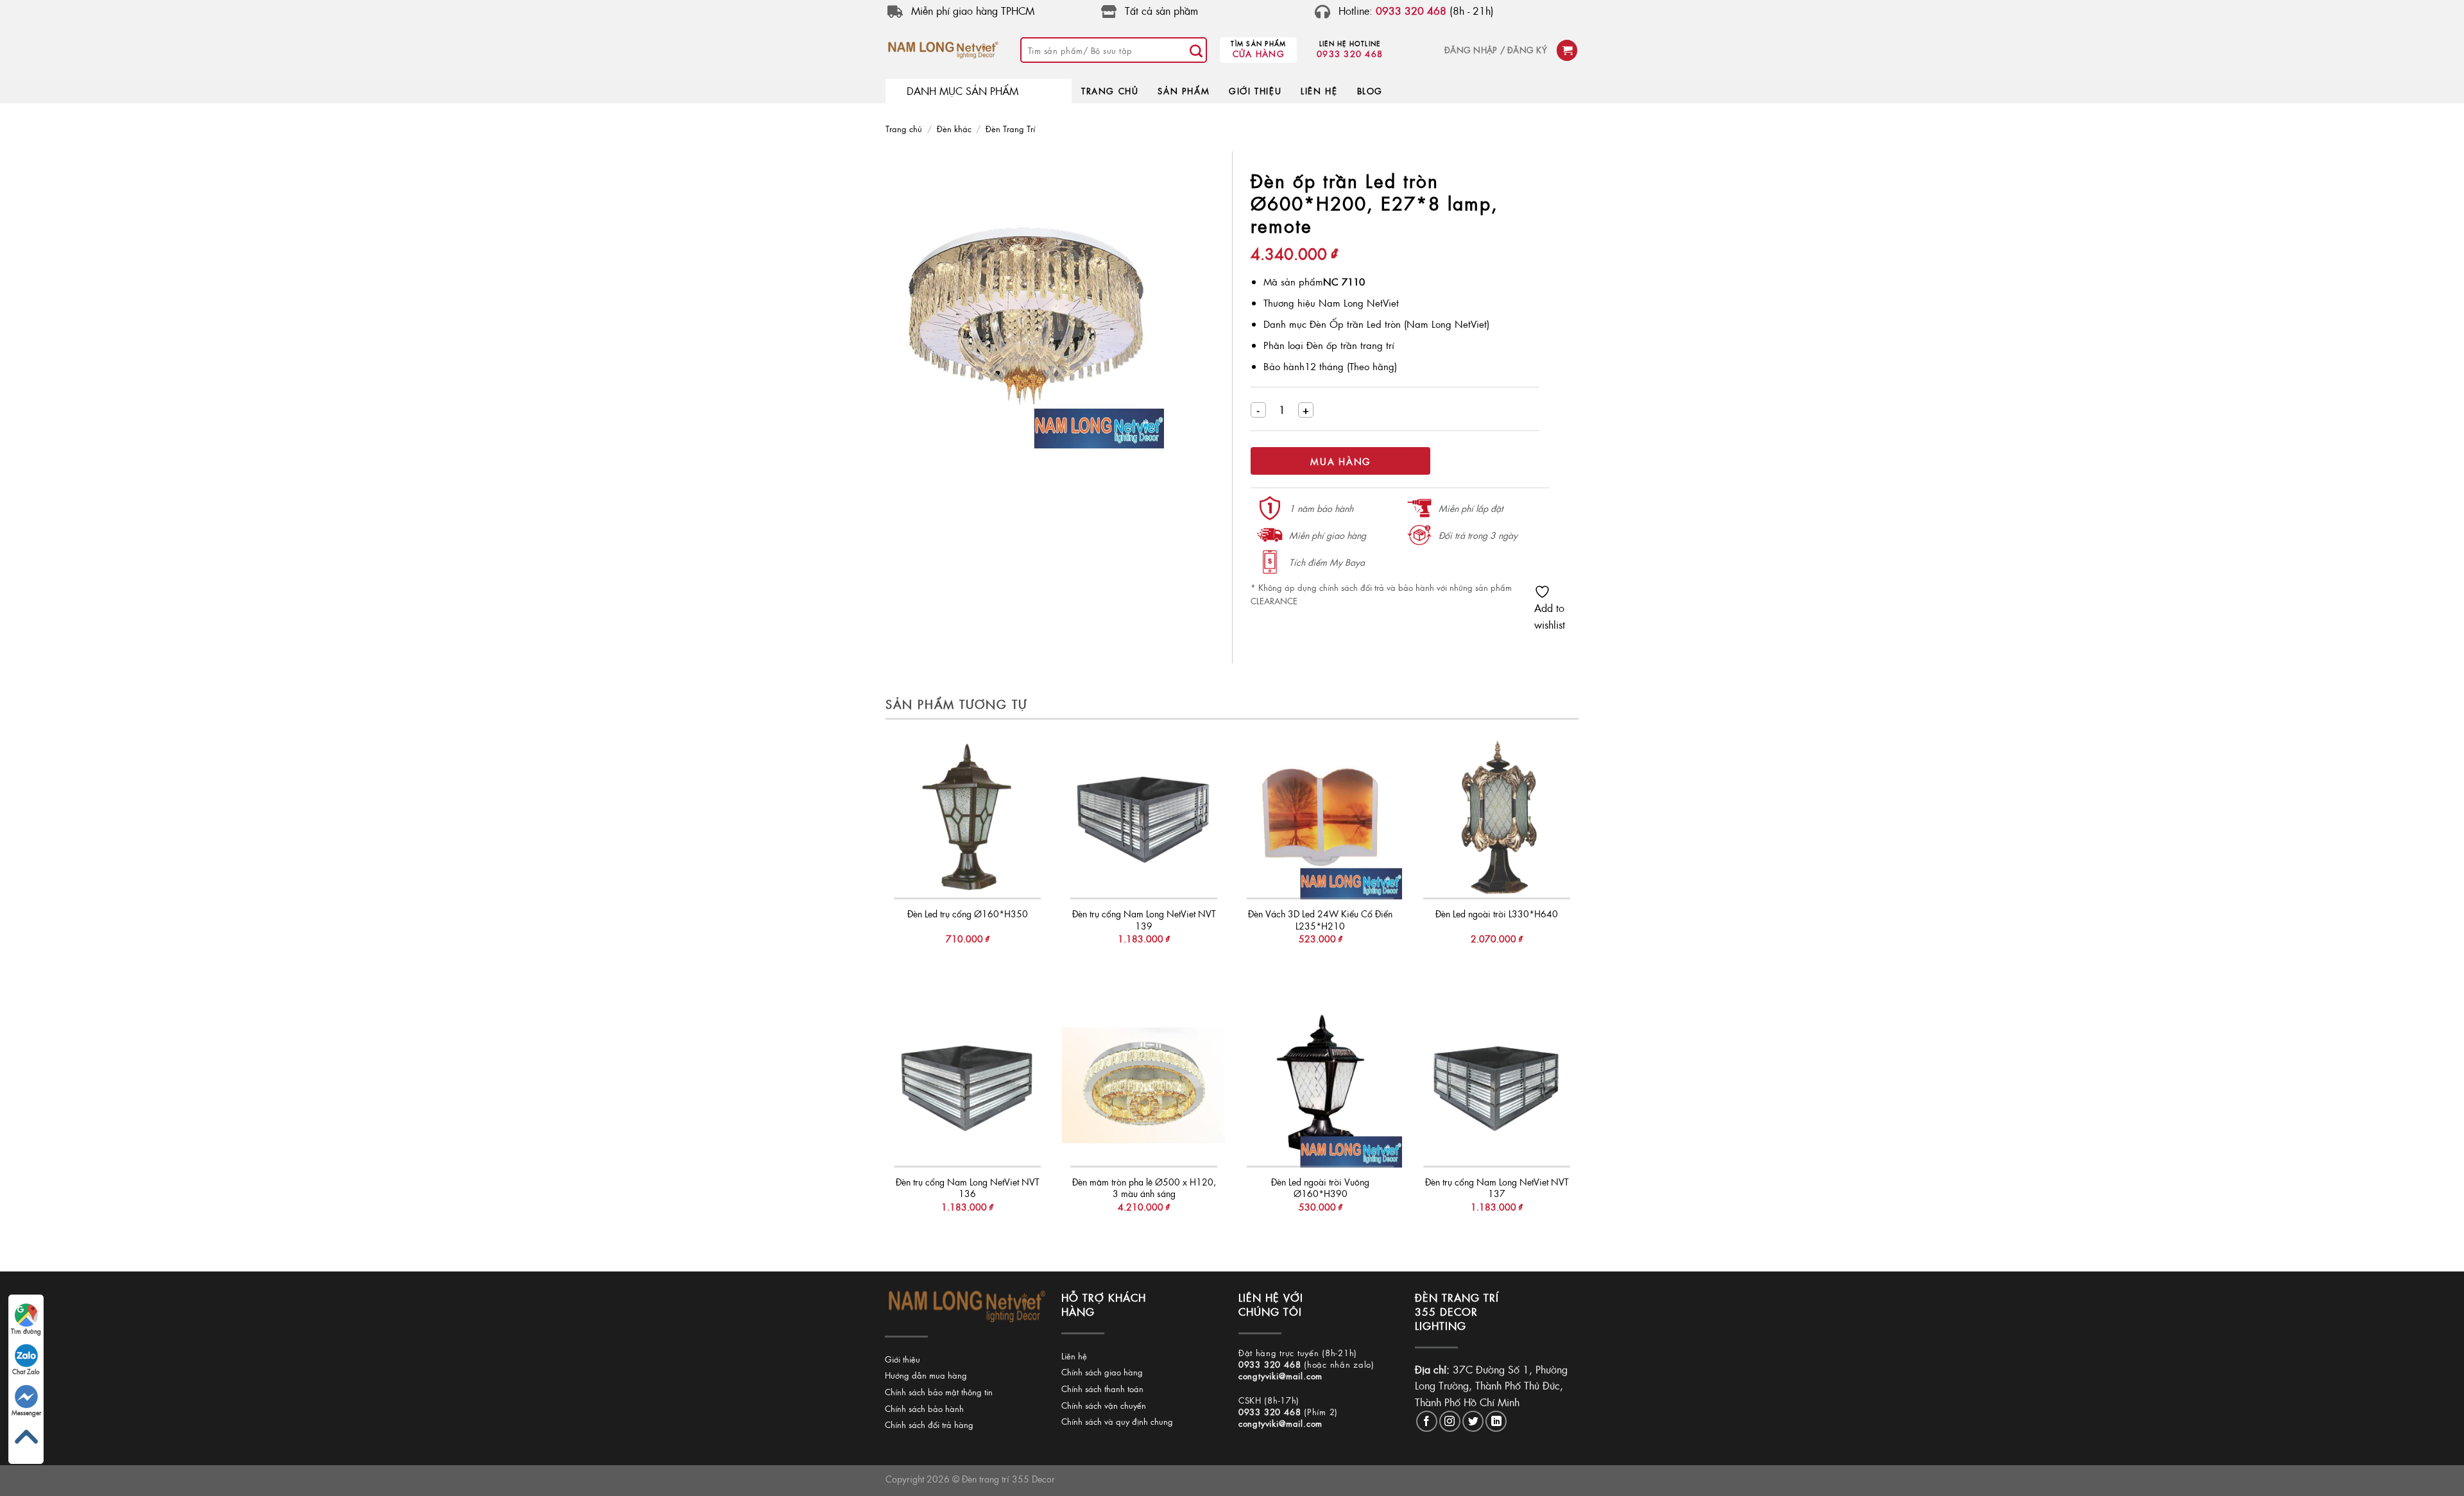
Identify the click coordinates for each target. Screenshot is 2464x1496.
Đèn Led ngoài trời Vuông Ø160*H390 (1320, 1188)
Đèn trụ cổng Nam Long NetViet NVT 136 (968, 1188)
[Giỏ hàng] (1567, 50)
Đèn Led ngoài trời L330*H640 (1497, 914)
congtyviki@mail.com (1280, 1376)
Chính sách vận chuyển (1104, 1405)
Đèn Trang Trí (1010, 129)
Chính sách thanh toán (1102, 1389)
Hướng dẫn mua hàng (926, 1375)
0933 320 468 (1350, 54)
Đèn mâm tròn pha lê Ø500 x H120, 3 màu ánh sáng (1144, 1188)
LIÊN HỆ (1319, 91)
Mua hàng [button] (967, 965)
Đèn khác (954, 129)
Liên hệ (1074, 1356)
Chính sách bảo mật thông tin (939, 1392)
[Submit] (1196, 50)
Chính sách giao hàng (1102, 1372)
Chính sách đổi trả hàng (929, 1424)
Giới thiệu (903, 1359)
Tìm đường (26, 1331)
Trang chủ (904, 129)
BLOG (1370, 91)
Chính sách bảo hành (924, 1408)
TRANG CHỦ (1110, 91)
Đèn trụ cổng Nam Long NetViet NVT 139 (1144, 920)
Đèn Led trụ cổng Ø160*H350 (968, 914)
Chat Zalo (26, 1372)
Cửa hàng (1259, 54)
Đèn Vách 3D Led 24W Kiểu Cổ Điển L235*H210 (1320, 920)
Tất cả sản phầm (1161, 11)
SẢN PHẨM (1184, 91)
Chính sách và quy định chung (1117, 1421)
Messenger (26, 1413)
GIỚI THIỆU (1255, 91)
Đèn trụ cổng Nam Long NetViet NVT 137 (1497, 1188)
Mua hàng (1340, 461)
